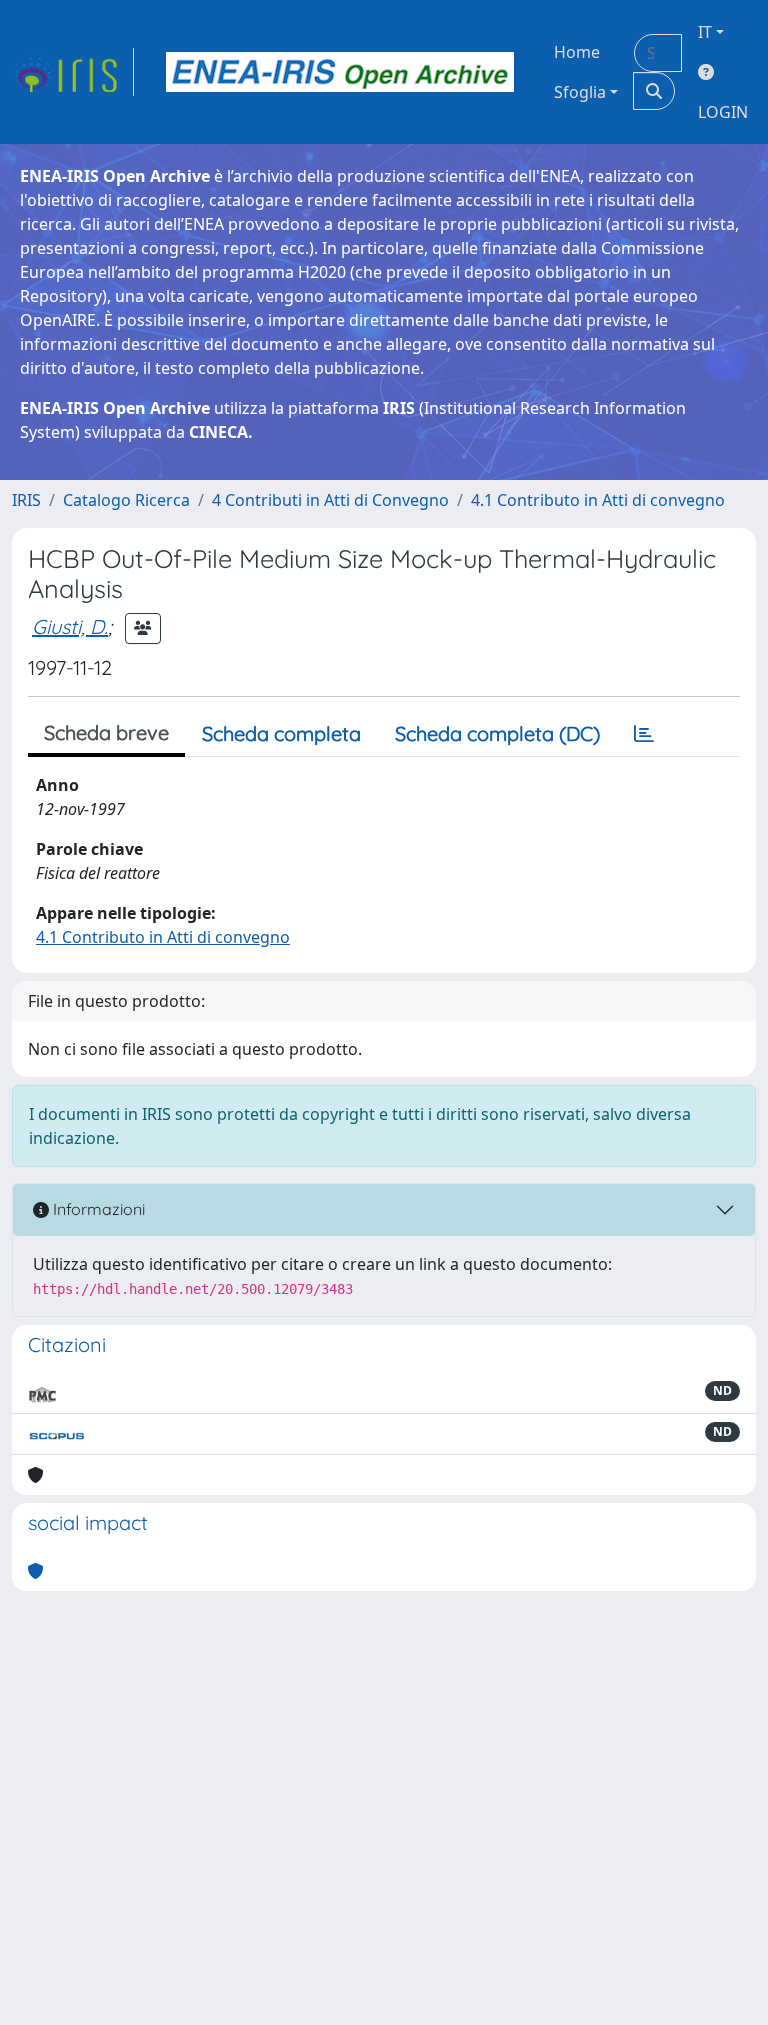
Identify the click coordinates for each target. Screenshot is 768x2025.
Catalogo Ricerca (126, 500)
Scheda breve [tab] (106, 732)
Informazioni (97, 1209)
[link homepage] (73, 72)
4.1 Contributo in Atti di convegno (598, 500)
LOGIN (723, 112)
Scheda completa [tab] (281, 733)
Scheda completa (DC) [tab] (497, 733)
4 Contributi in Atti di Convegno (330, 500)
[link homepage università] (340, 72)
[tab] (644, 734)
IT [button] (705, 32)
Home (577, 52)
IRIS (26, 500)
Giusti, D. (70, 626)
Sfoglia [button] (580, 92)
